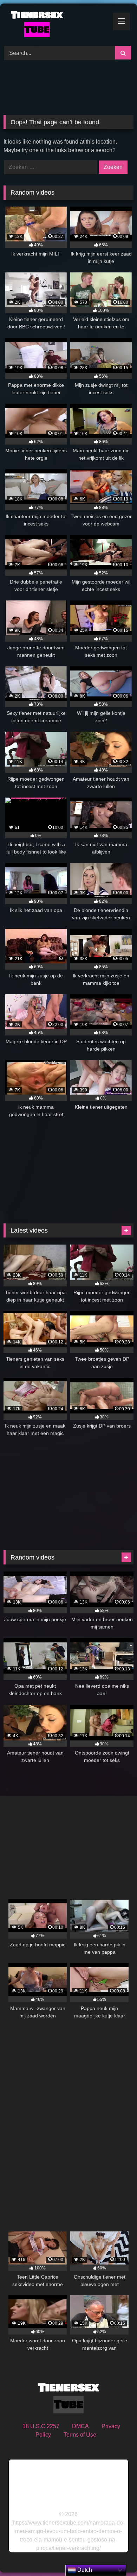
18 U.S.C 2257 (41, 2426)
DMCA (80, 2426)
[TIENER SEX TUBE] (56, 24)
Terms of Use (80, 2435)
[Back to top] (115, 2555)
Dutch (84, 2570)
